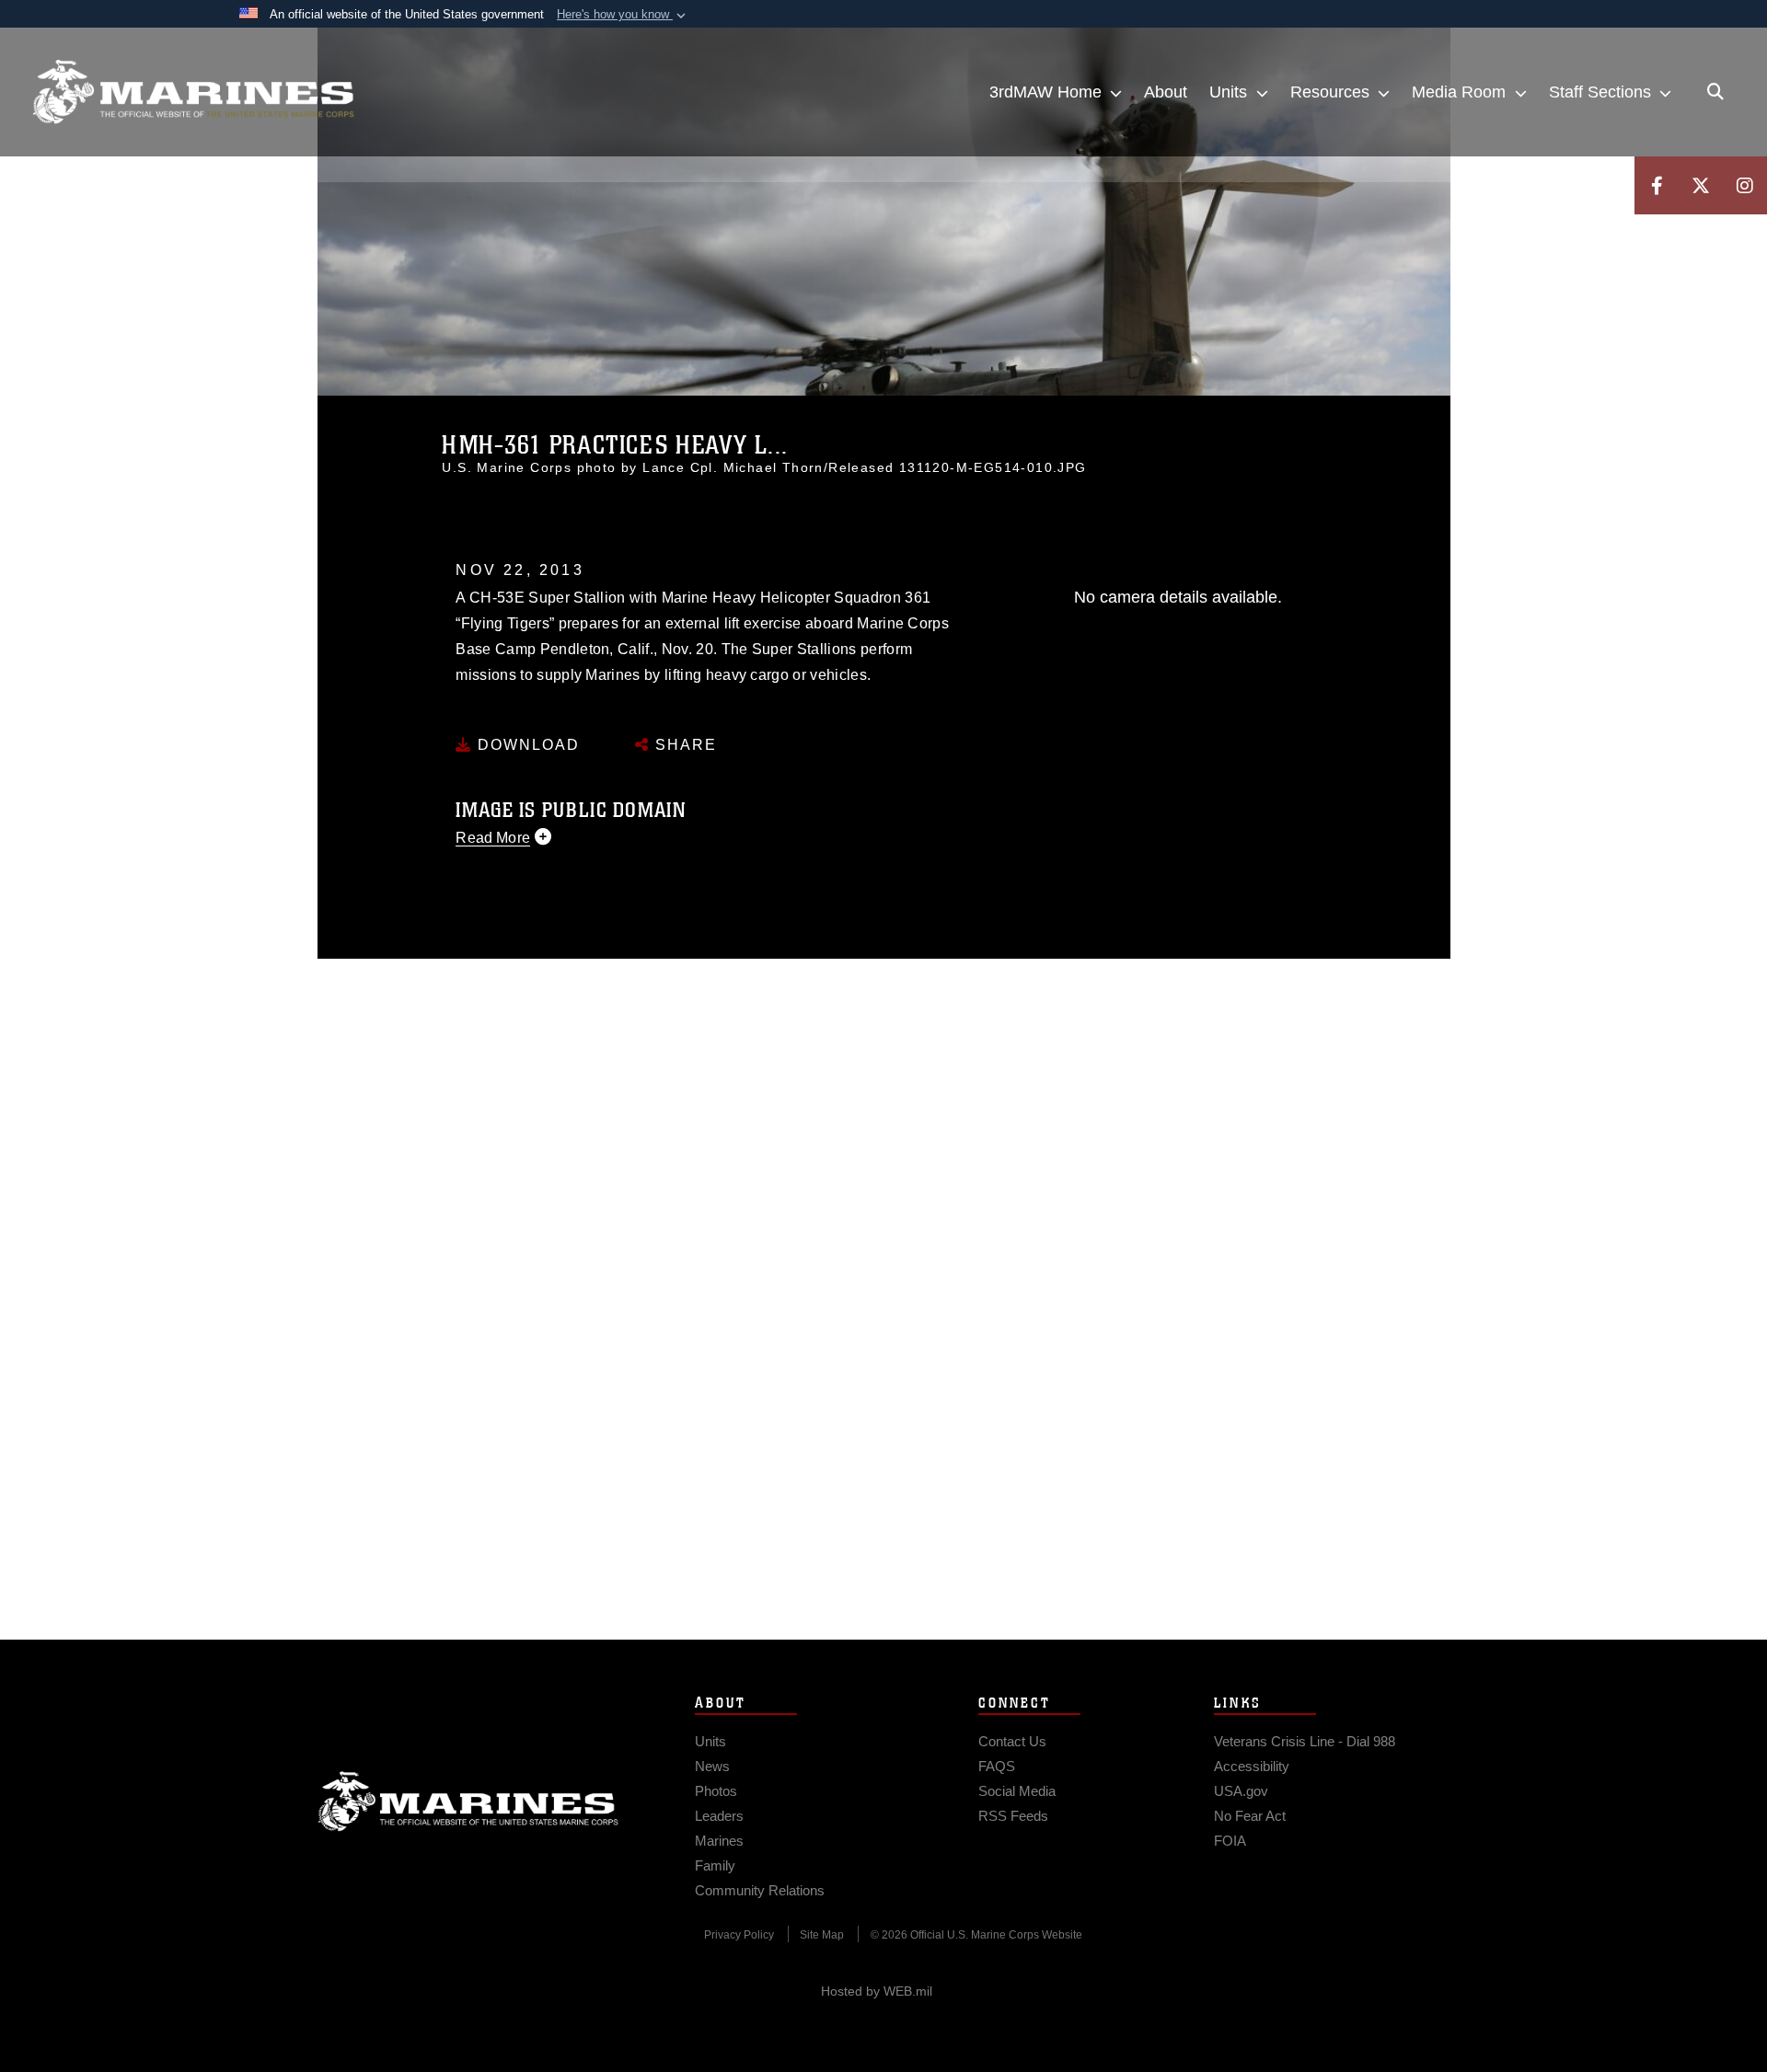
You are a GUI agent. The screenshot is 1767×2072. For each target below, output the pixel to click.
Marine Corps (468, 1801)
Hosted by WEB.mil (877, 1991)
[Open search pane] (1715, 92)
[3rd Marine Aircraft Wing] (193, 92)
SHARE (683, 745)
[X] (1701, 185)
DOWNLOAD (526, 745)
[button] (623, 15)
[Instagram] (1745, 185)
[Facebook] (1657, 185)
